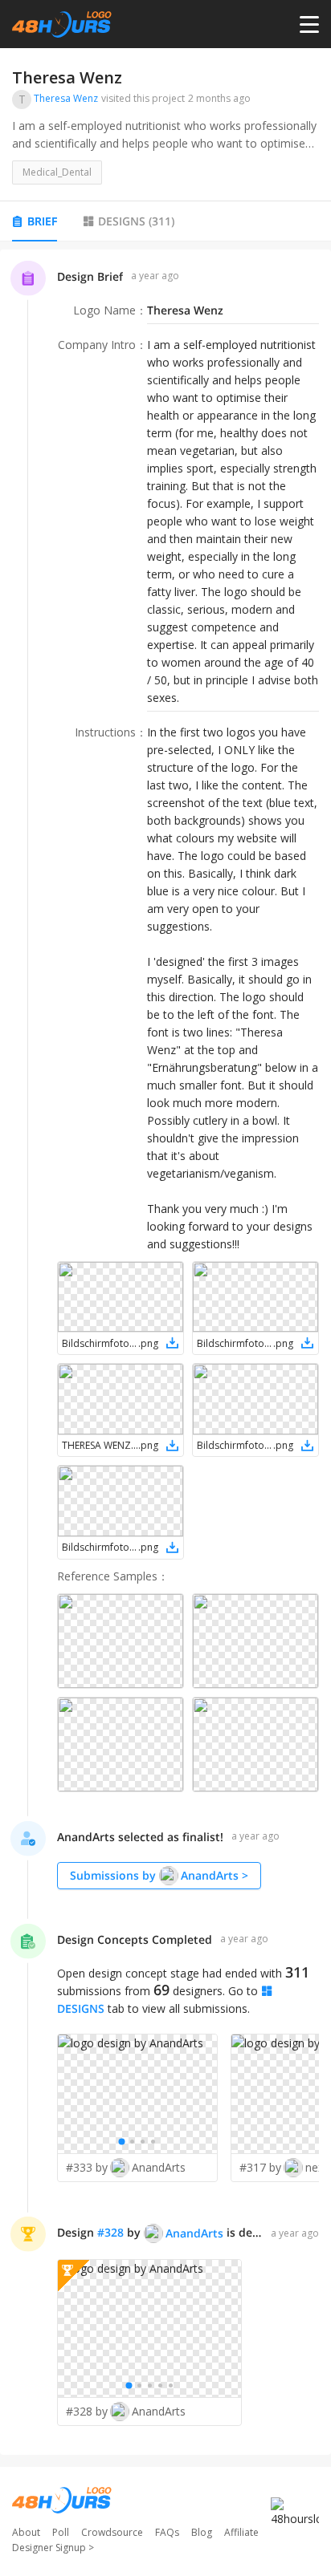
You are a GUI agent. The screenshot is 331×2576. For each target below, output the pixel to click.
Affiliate (241, 2532)
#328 (110, 2232)
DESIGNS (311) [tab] (136, 221)
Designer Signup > (53, 2548)
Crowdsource (112, 2532)
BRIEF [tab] (42, 221)
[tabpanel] (165, 1353)
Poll (61, 2532)
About (26, 2532)
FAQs (167, 2532)
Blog (202, 2532)
